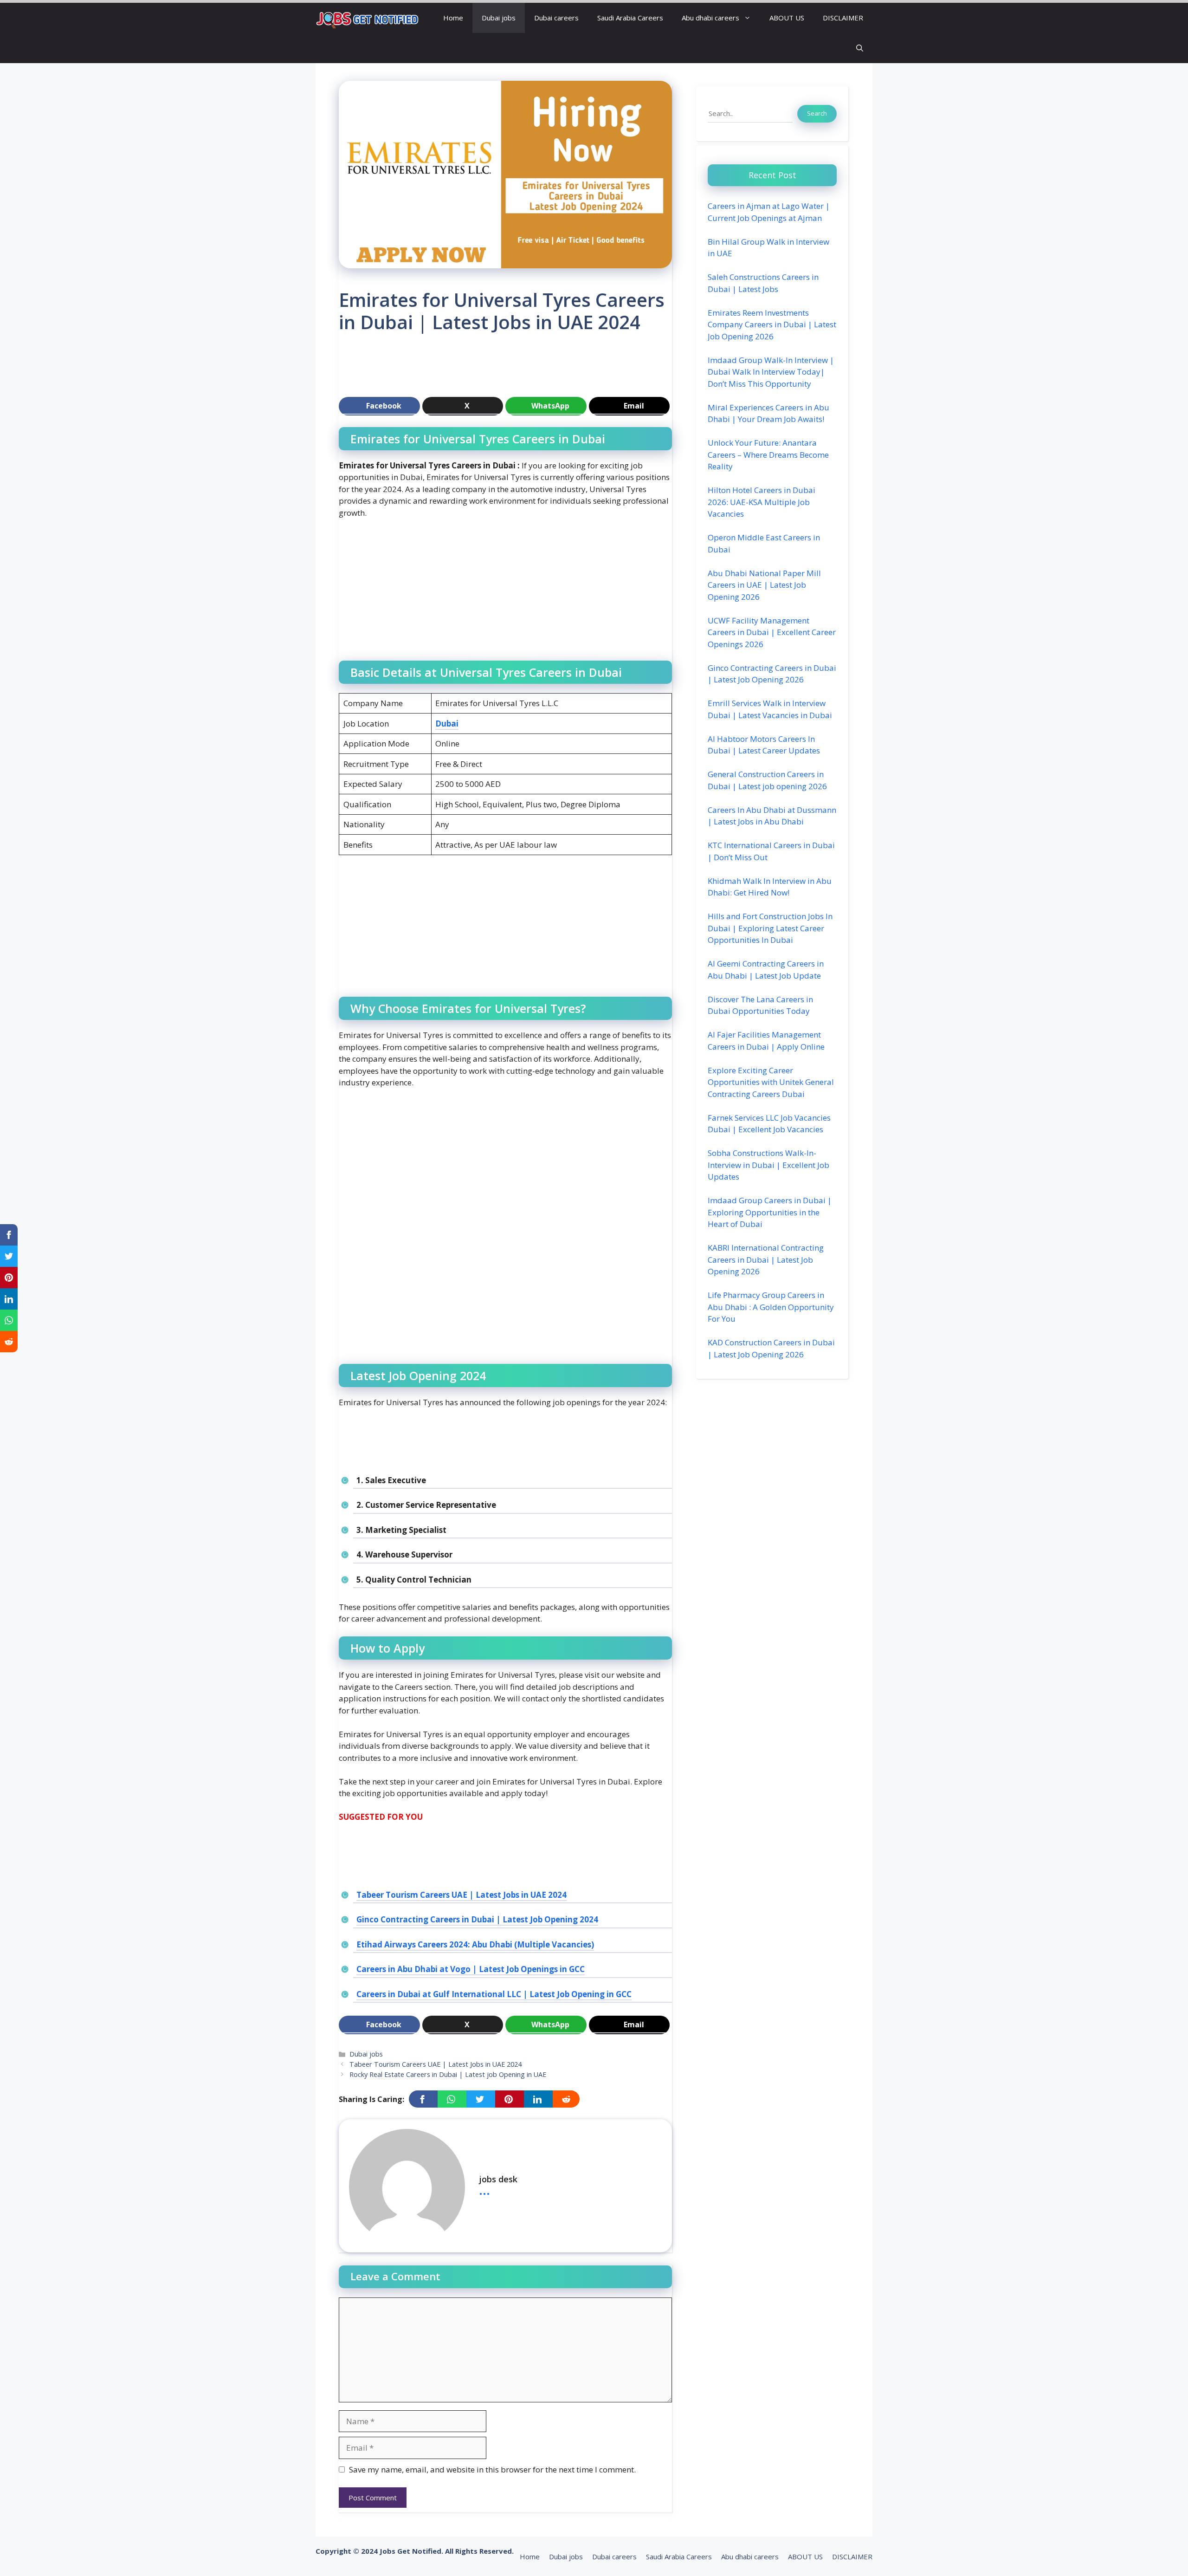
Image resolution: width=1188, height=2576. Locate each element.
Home (453, 18)
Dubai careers (556, 18)
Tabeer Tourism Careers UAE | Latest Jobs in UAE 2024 (462, 1895)
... (484, 2189)
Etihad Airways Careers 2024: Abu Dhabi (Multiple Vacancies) (475, 1944)
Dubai (447, 723)
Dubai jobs (499, 18)
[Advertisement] (508, 369)
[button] (860, 48)
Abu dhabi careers (710, 18)
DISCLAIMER (843, 18)
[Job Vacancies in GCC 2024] (368, 18)
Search (817, 113)
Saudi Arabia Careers (630, 18)
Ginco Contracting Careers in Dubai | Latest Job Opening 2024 (477, 1919)
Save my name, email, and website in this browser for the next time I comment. (492, 2469)
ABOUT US (787, 18)
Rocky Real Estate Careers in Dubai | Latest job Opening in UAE (448, 2074)
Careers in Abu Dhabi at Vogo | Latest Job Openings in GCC (471, 1969)
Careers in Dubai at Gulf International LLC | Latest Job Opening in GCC (494, 1994)
